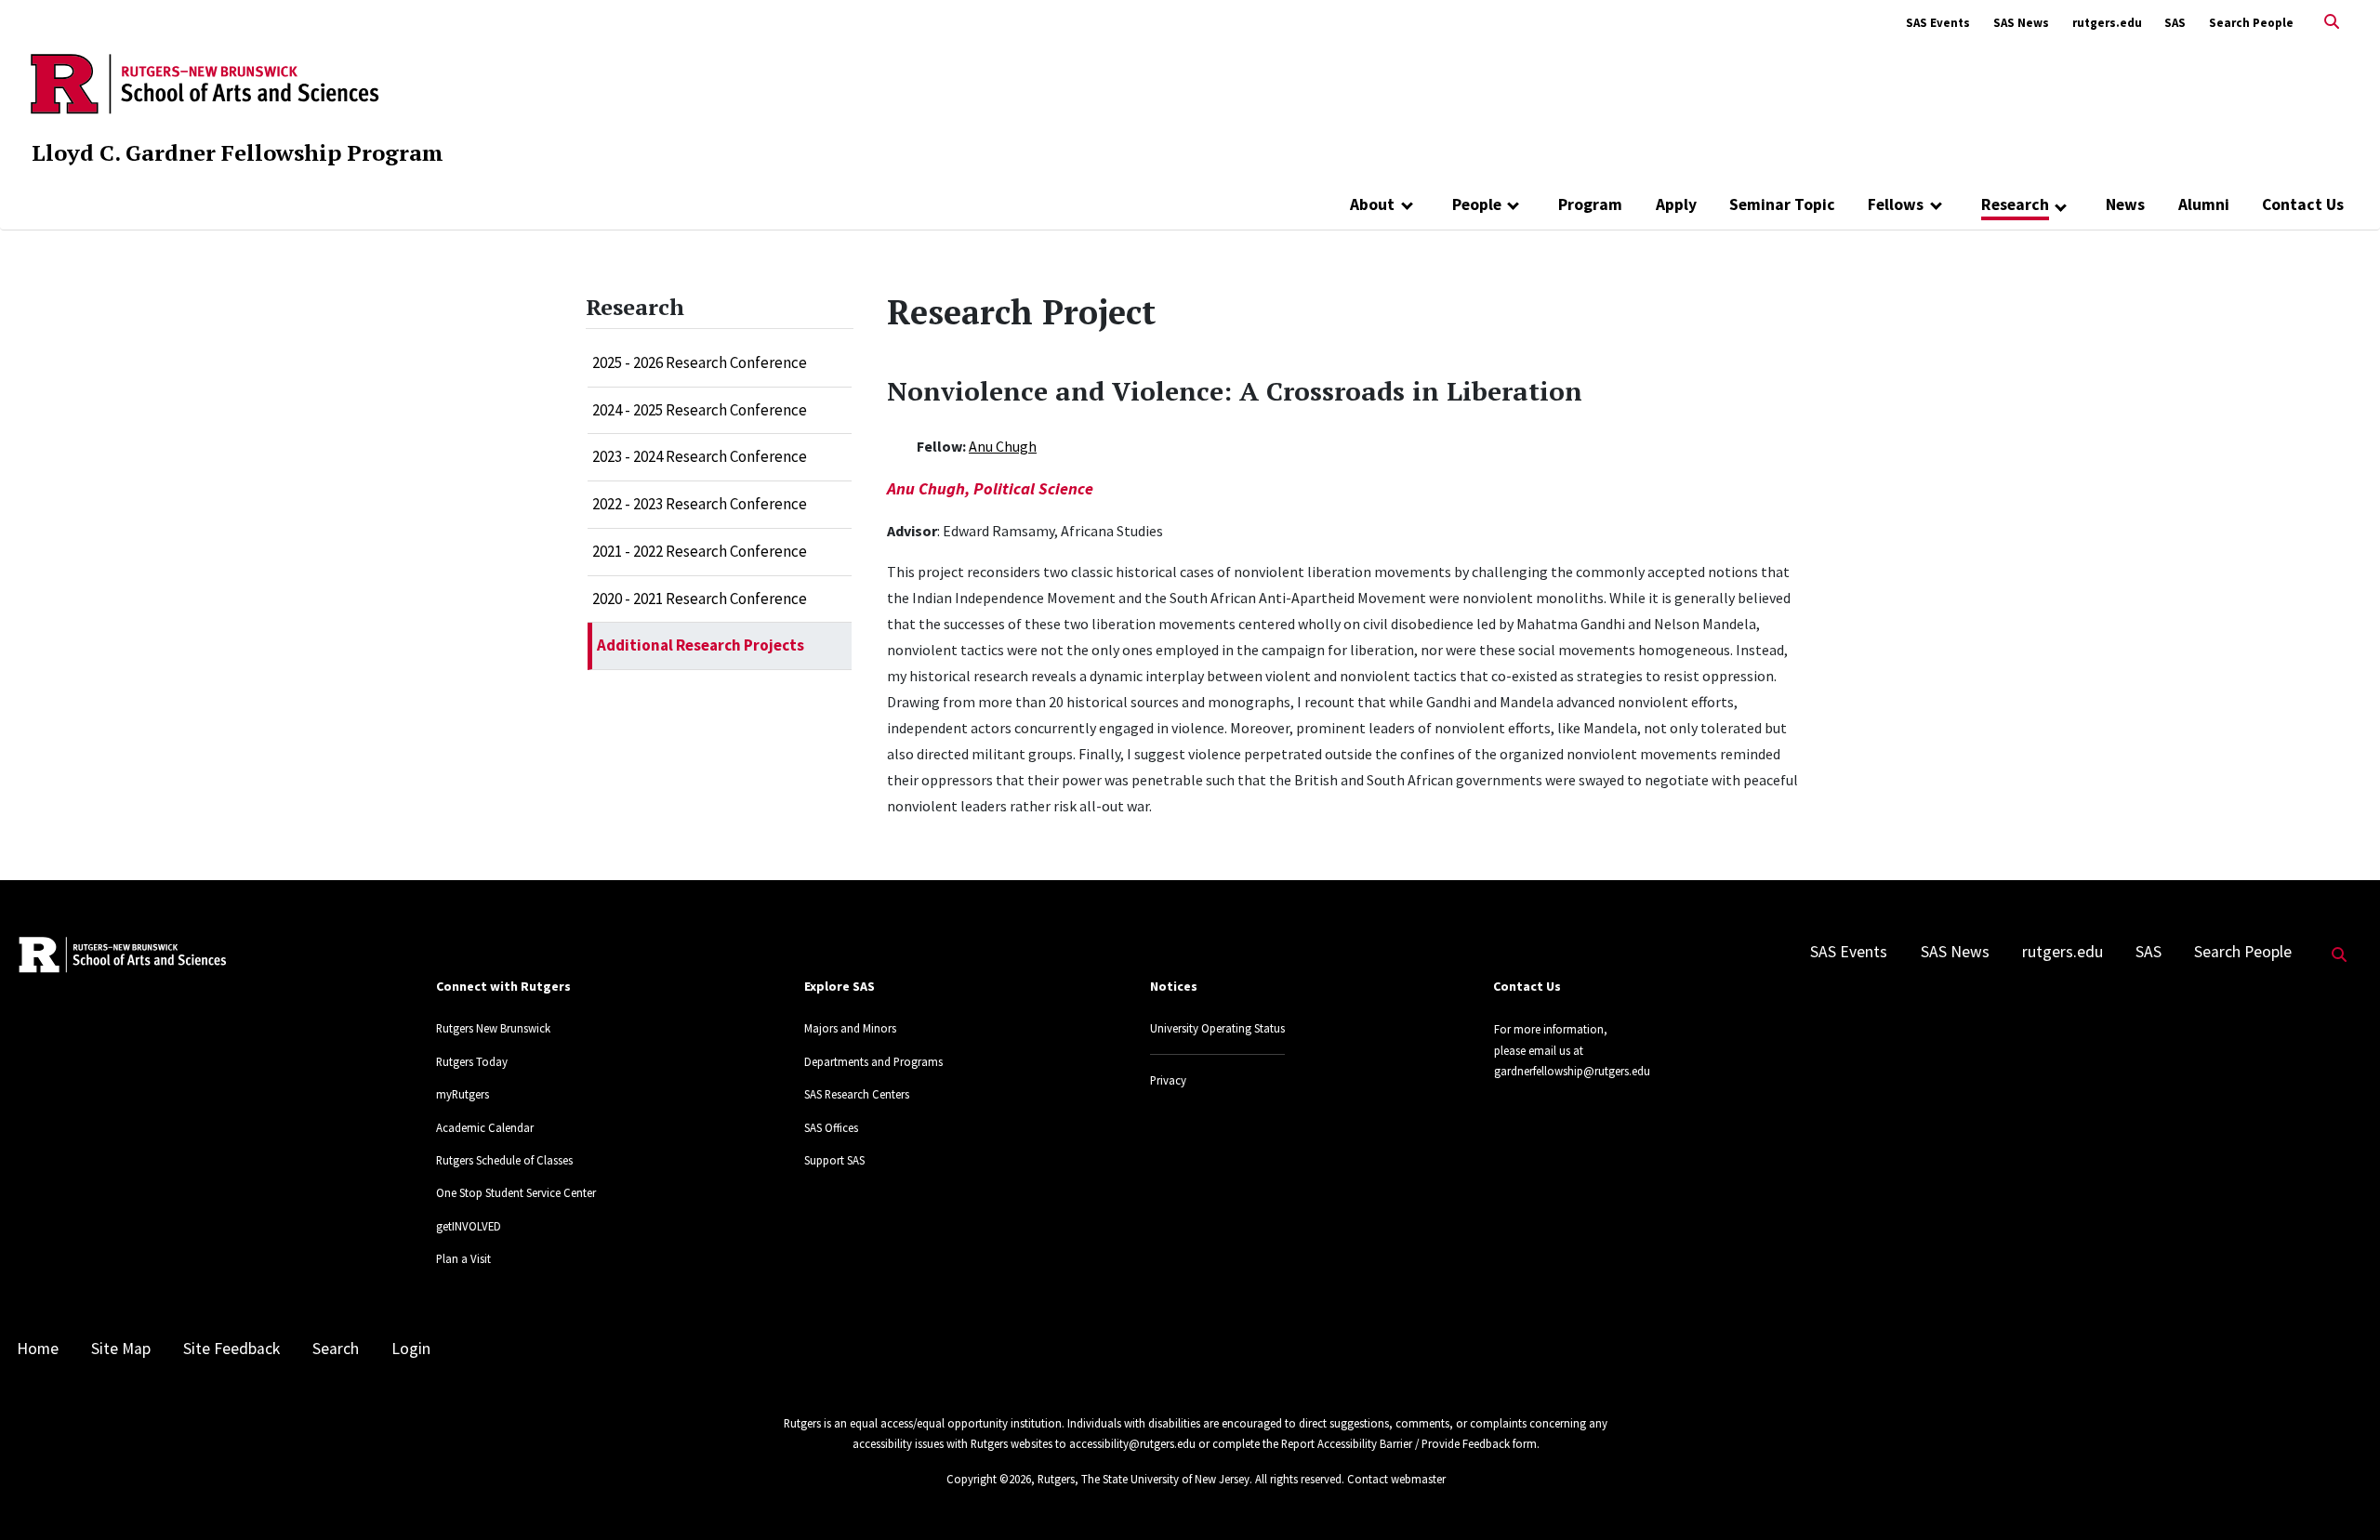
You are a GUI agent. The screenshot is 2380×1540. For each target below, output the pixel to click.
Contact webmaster (1396, 1479)
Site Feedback (231, 1349)
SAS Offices (831, 1127)
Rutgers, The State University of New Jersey (1144, 1479)
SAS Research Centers (857, 1094)
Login (411, 1349)
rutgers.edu (2107, 23)
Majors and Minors (850, 1028)
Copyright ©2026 (989, 1479)
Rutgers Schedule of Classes (504, 1160)
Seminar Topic (1782, 204)
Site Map (121, 1349)
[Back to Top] (2340, 1495)
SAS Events (1938, 23)
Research (2015, 204)
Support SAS (834, 1160)
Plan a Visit (463, 1258)
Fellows (1896, 204)
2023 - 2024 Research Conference (700, 456)
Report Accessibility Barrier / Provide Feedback (1395, 1443)
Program (1590, 204)
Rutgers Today (472, 1061)
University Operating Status (1217, 1028)
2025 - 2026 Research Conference (700, 362)
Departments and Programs (873, 1061)
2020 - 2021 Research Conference (700, 599)
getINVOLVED (469, 1226)
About (1372, 204)
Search (336, 1349)
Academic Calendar (485, 1127)
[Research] (2062, 206)
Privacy (1168, 1080)
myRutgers (463, 1094)
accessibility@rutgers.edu (1132, 1443)
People (1477, 204)
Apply (1676, 204)
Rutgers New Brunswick (493, 1028)
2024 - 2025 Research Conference (700, 410)
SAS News (2021, 23)
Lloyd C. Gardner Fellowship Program (238, 152)
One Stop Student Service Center (516, 1192)
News (2125, 204)
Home (38, 1349)
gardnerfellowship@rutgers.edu (1572, 1071)
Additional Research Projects (701, 645)
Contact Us (2303, 204)
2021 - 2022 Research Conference (700, 551)
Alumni (2204, 204)
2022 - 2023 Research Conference (700, 504)
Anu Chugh (1003, 446)
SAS (2175, 23)
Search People (2251, 23)
